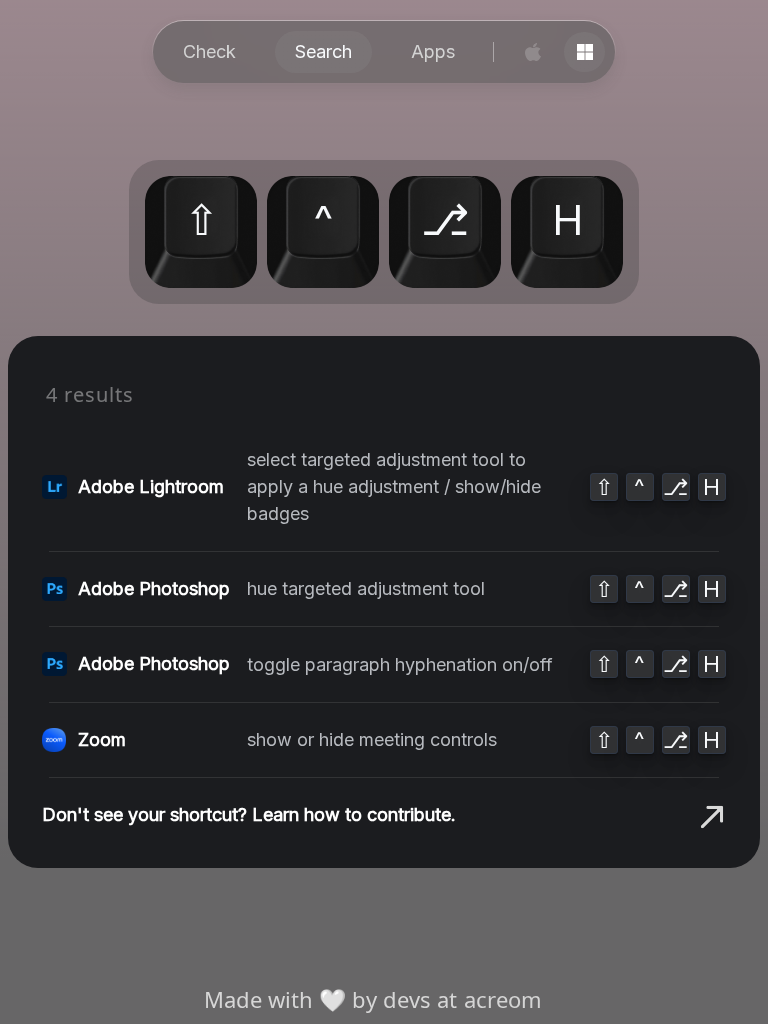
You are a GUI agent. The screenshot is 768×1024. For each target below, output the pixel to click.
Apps (433, 51)
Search (323, 51)
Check (209, 51)
